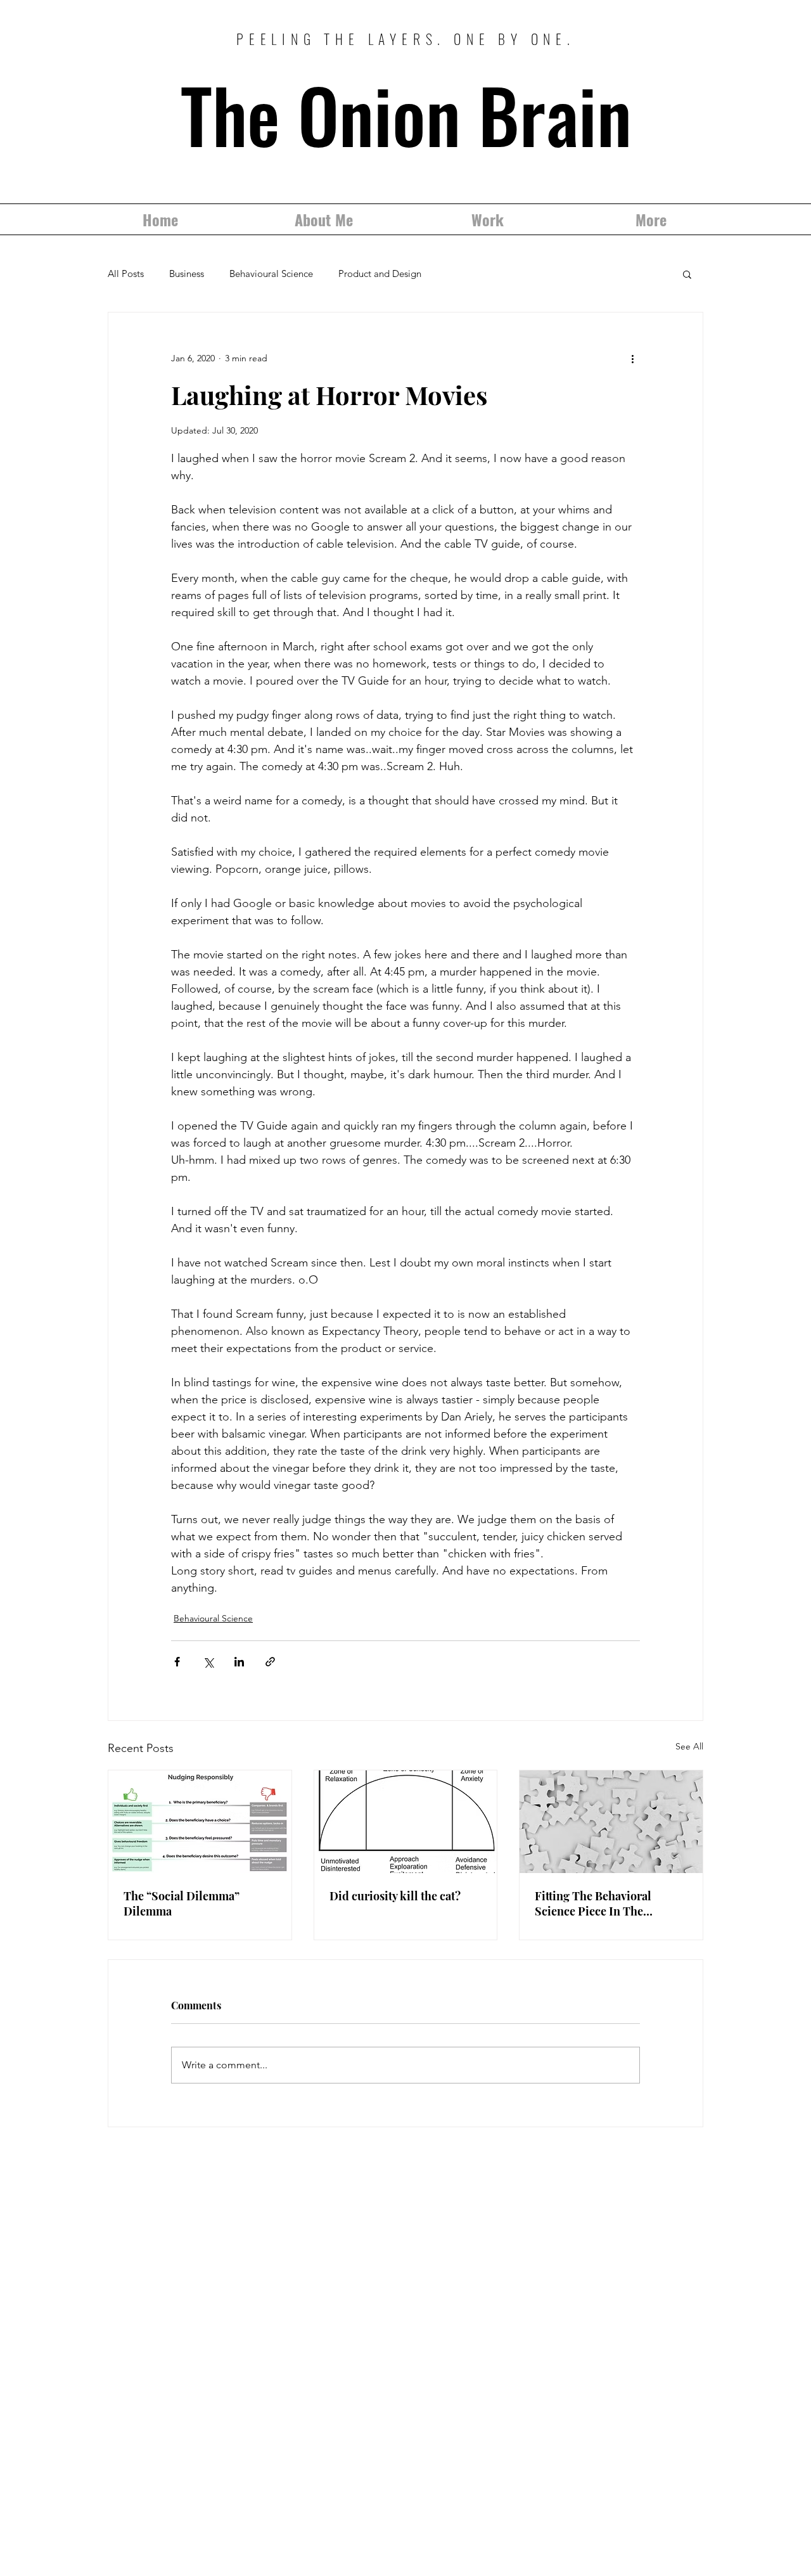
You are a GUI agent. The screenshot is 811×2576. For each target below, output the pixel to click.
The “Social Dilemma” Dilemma (182, 1903)
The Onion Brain (406, 114)
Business (187, 274)
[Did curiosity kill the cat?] (406, 1822)
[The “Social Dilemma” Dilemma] (200, 1822)
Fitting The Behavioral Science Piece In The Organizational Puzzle (593, 1903)
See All (689, 1746)
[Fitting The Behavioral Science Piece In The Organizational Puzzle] (611, 1822)
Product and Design (380, 274)
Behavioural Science (271, 274)
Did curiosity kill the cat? (395, 1896)
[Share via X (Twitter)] (208, 1662)
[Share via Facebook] (177, 1662)
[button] (687, 274)
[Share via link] (270, 1662)
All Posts (126, 274)
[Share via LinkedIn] (239, 1662)
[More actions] (632, 358)
